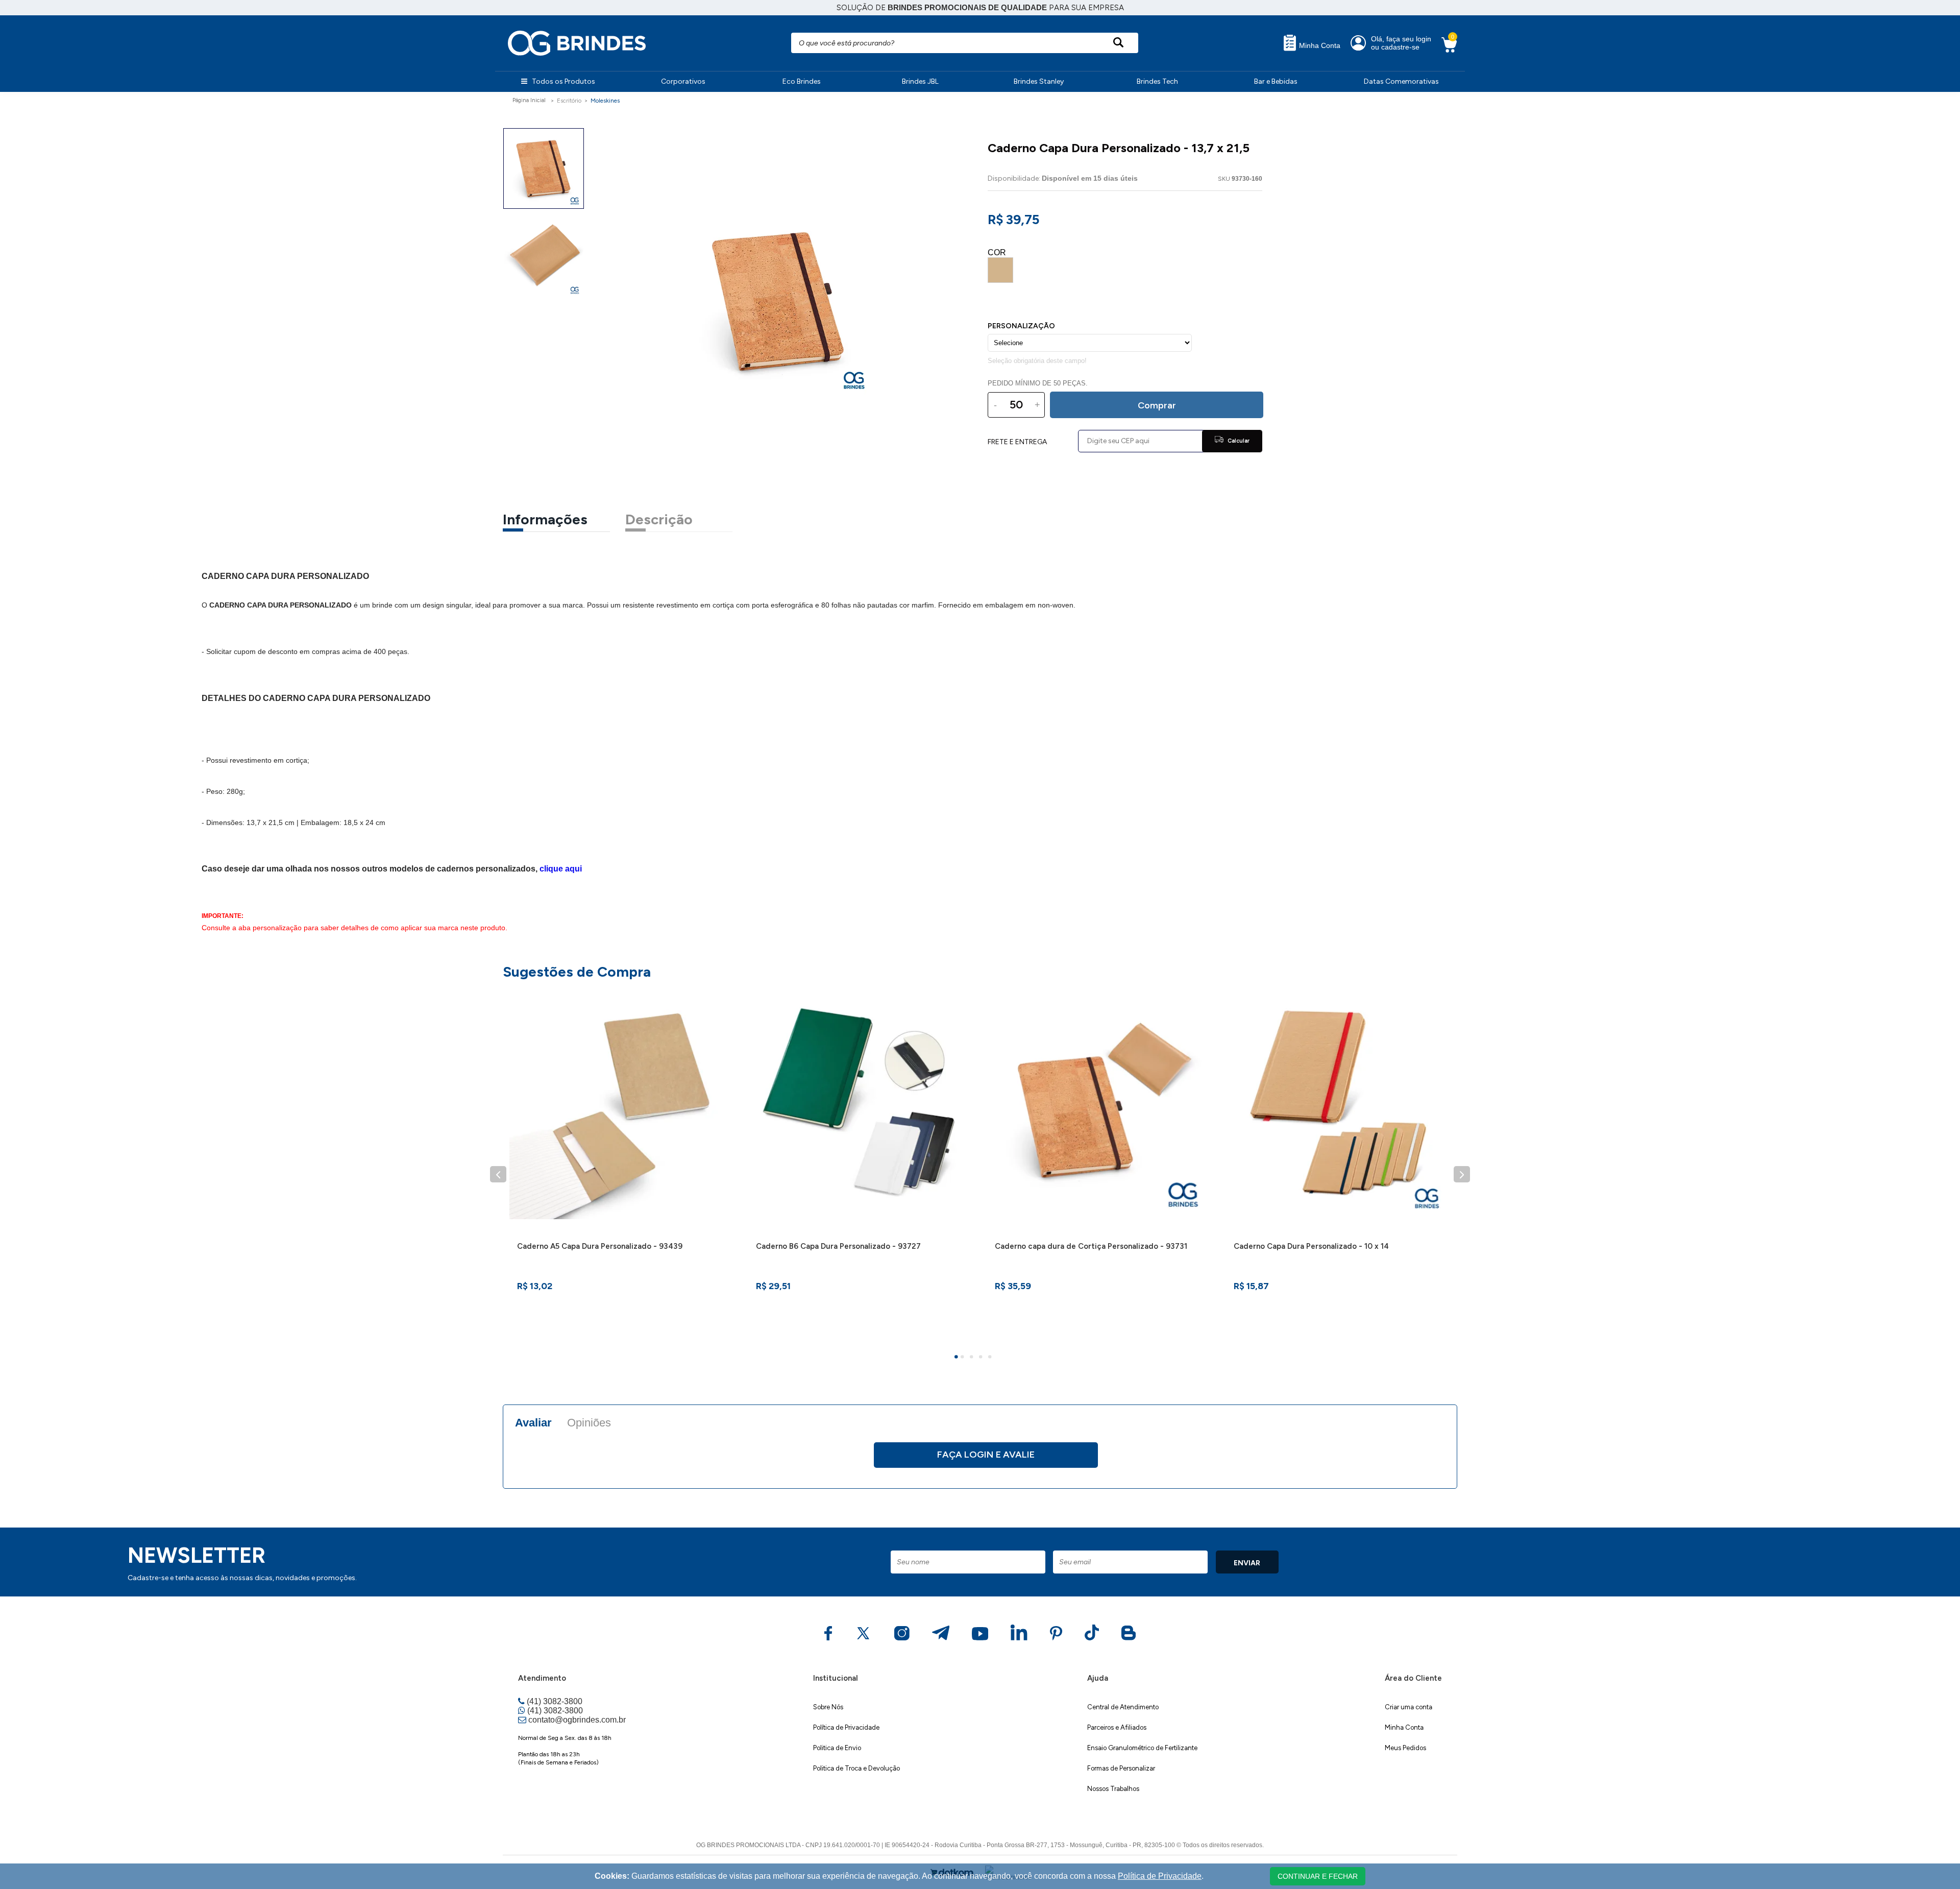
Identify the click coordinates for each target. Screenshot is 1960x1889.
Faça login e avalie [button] (986, 1455)
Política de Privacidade (846, 1727)
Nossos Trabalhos (1113, 1789)
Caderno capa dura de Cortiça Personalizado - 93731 (1091, 1246)
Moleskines (605, 101)
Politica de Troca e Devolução (856, 1768)
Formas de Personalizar (1121, 1768)
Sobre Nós (828, 1707)
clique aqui (561, 869)
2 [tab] (964, 1358)
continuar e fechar (1318, 1876)
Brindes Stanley (1039, 81)
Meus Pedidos (1405, 1748)
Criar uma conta (1408, 1707)
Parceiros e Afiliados (1117, 1727)
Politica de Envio (837, 1748)
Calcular (1238, 441)
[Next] (1462, 1174)
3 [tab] (973, 1358)
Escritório (569, 101)
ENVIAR (1247, 1563)
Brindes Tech (1157, 81)
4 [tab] (982, 1358)
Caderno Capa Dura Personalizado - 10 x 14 (1311, 1246)
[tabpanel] (622, 1168)
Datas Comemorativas (1401, 81)
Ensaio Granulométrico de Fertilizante (1142, 1748)
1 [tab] (958, 1358)
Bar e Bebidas (1276, 81)
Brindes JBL (920, 81)
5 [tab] (991, 1358)
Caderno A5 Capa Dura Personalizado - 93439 (600, 1246)
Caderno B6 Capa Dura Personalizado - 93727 (838, 1246)
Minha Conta (1319, 46)
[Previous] (498, 1174)
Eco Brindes (802, 81)
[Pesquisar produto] (1118, 43)
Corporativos (683, 81)
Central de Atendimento (1123, 1707)
